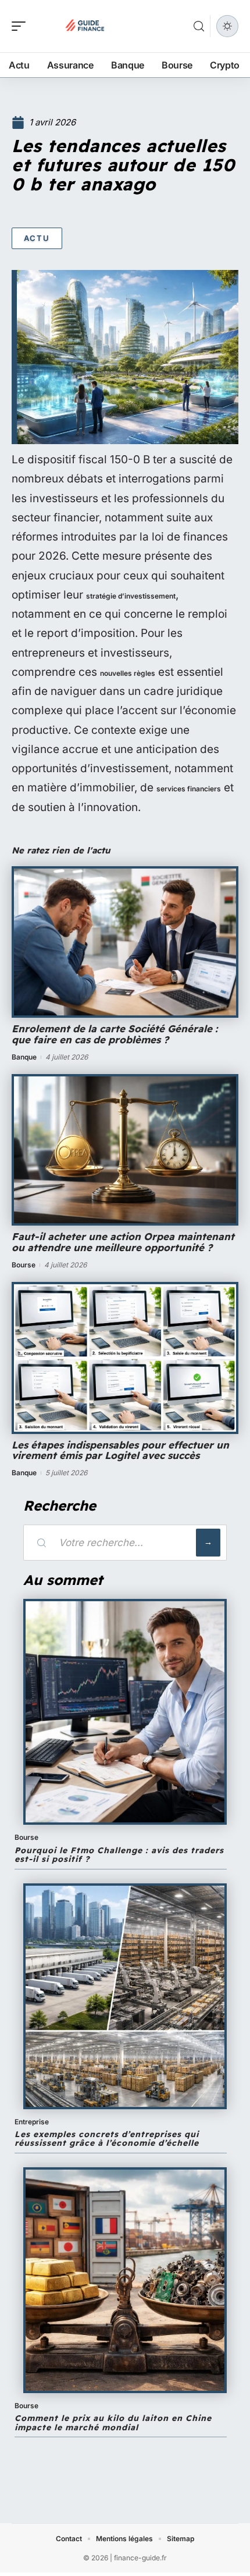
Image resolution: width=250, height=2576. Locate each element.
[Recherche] (199, 26)
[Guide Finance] (84, 26)
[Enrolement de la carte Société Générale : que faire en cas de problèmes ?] (125, 942)
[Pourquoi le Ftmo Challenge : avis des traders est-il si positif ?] (125, 1712)
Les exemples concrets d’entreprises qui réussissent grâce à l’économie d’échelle (107, 2139)
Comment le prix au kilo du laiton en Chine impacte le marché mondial (113, 2422)
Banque (24, 1057)
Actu (37, 238)
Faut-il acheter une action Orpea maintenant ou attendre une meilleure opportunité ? (123, 1242)
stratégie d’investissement (131, 596)
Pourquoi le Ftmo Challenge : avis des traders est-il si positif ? (119, 1855)
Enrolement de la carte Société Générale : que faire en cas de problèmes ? (115, 1034)
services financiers (189, 789)
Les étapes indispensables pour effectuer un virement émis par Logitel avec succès (120, 1450)
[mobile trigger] (22, 26)
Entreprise (32, 2122)
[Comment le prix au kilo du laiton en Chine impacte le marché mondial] (125, 2280)
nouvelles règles (128, 673)
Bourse (24, 1265)
